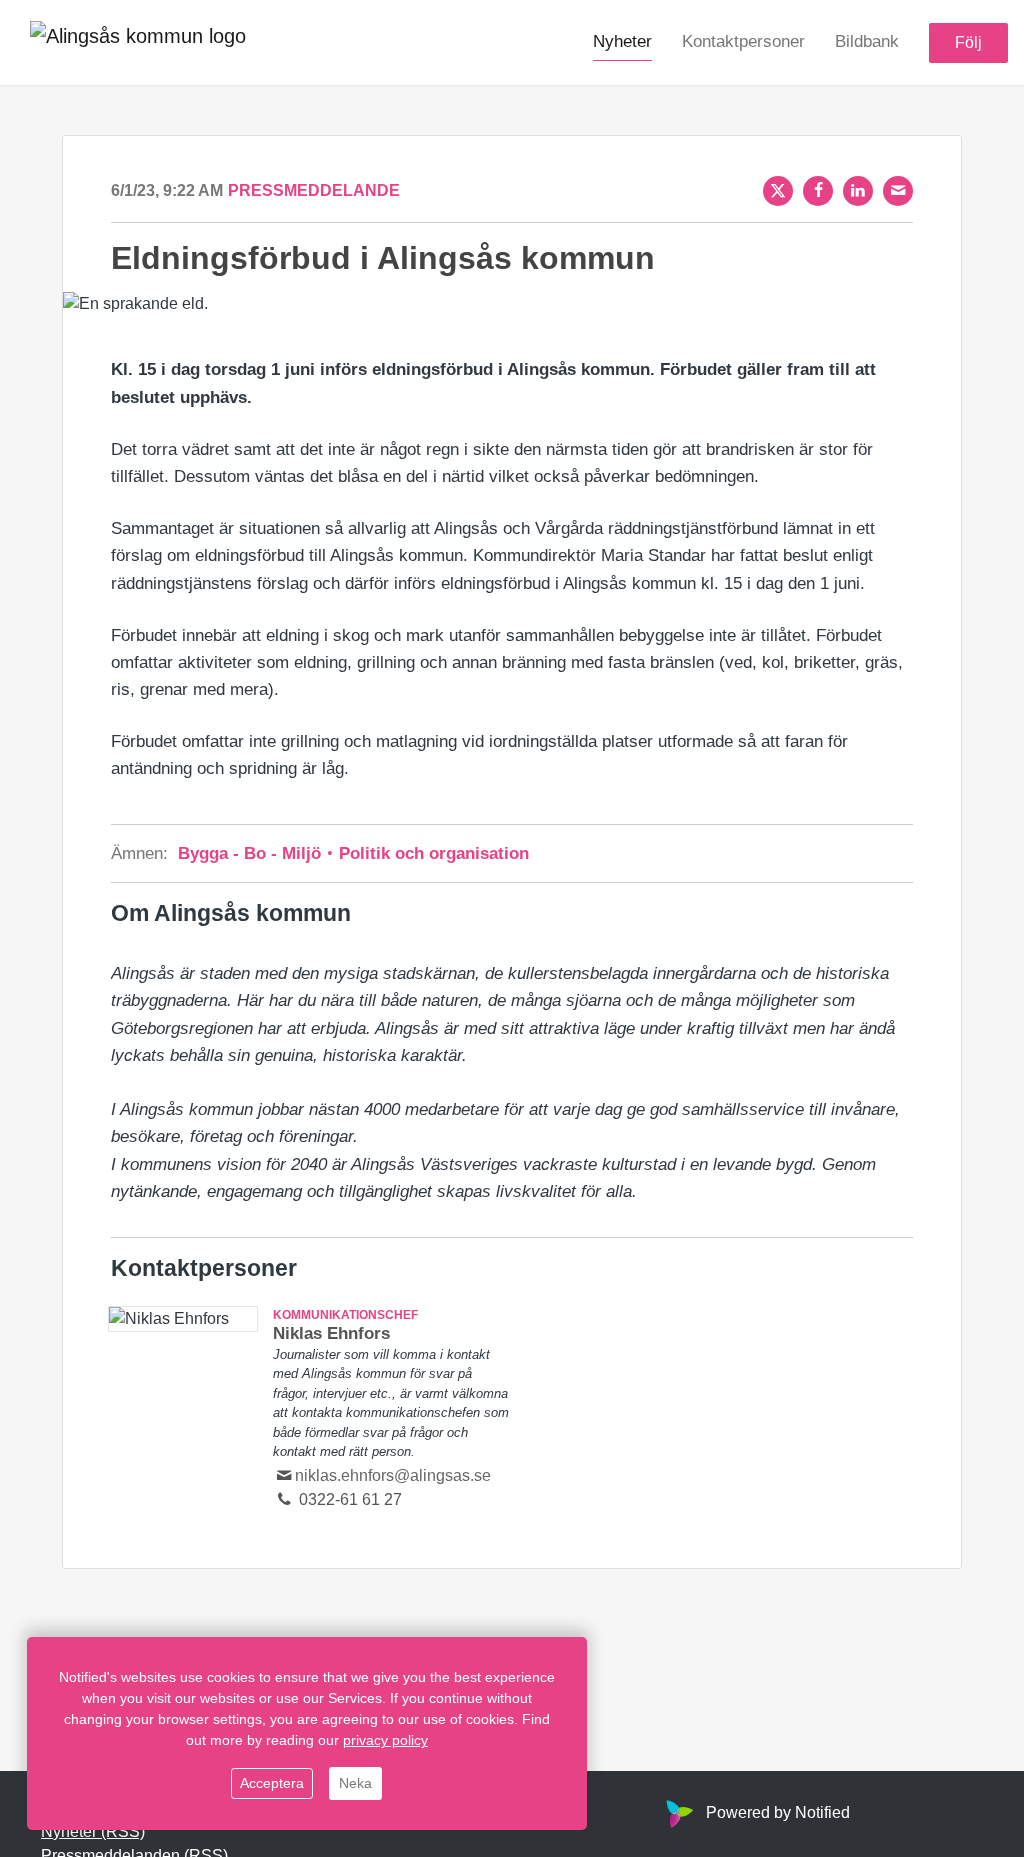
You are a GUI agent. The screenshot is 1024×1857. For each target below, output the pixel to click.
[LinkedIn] (858, 191)
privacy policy (385, 1740)
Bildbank (867, 41)
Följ (968, 42)
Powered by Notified (778, 1812)
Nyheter (622, 41)
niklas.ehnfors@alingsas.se (393, 1475)
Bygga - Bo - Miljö (252, 853)
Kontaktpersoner (743, 41)
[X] (778, 191)
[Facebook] (818, 191)
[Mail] (898, 191)
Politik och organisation (431, 853)
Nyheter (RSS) (93, 1831)
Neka (355, 1783)
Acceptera (272, 1783)
